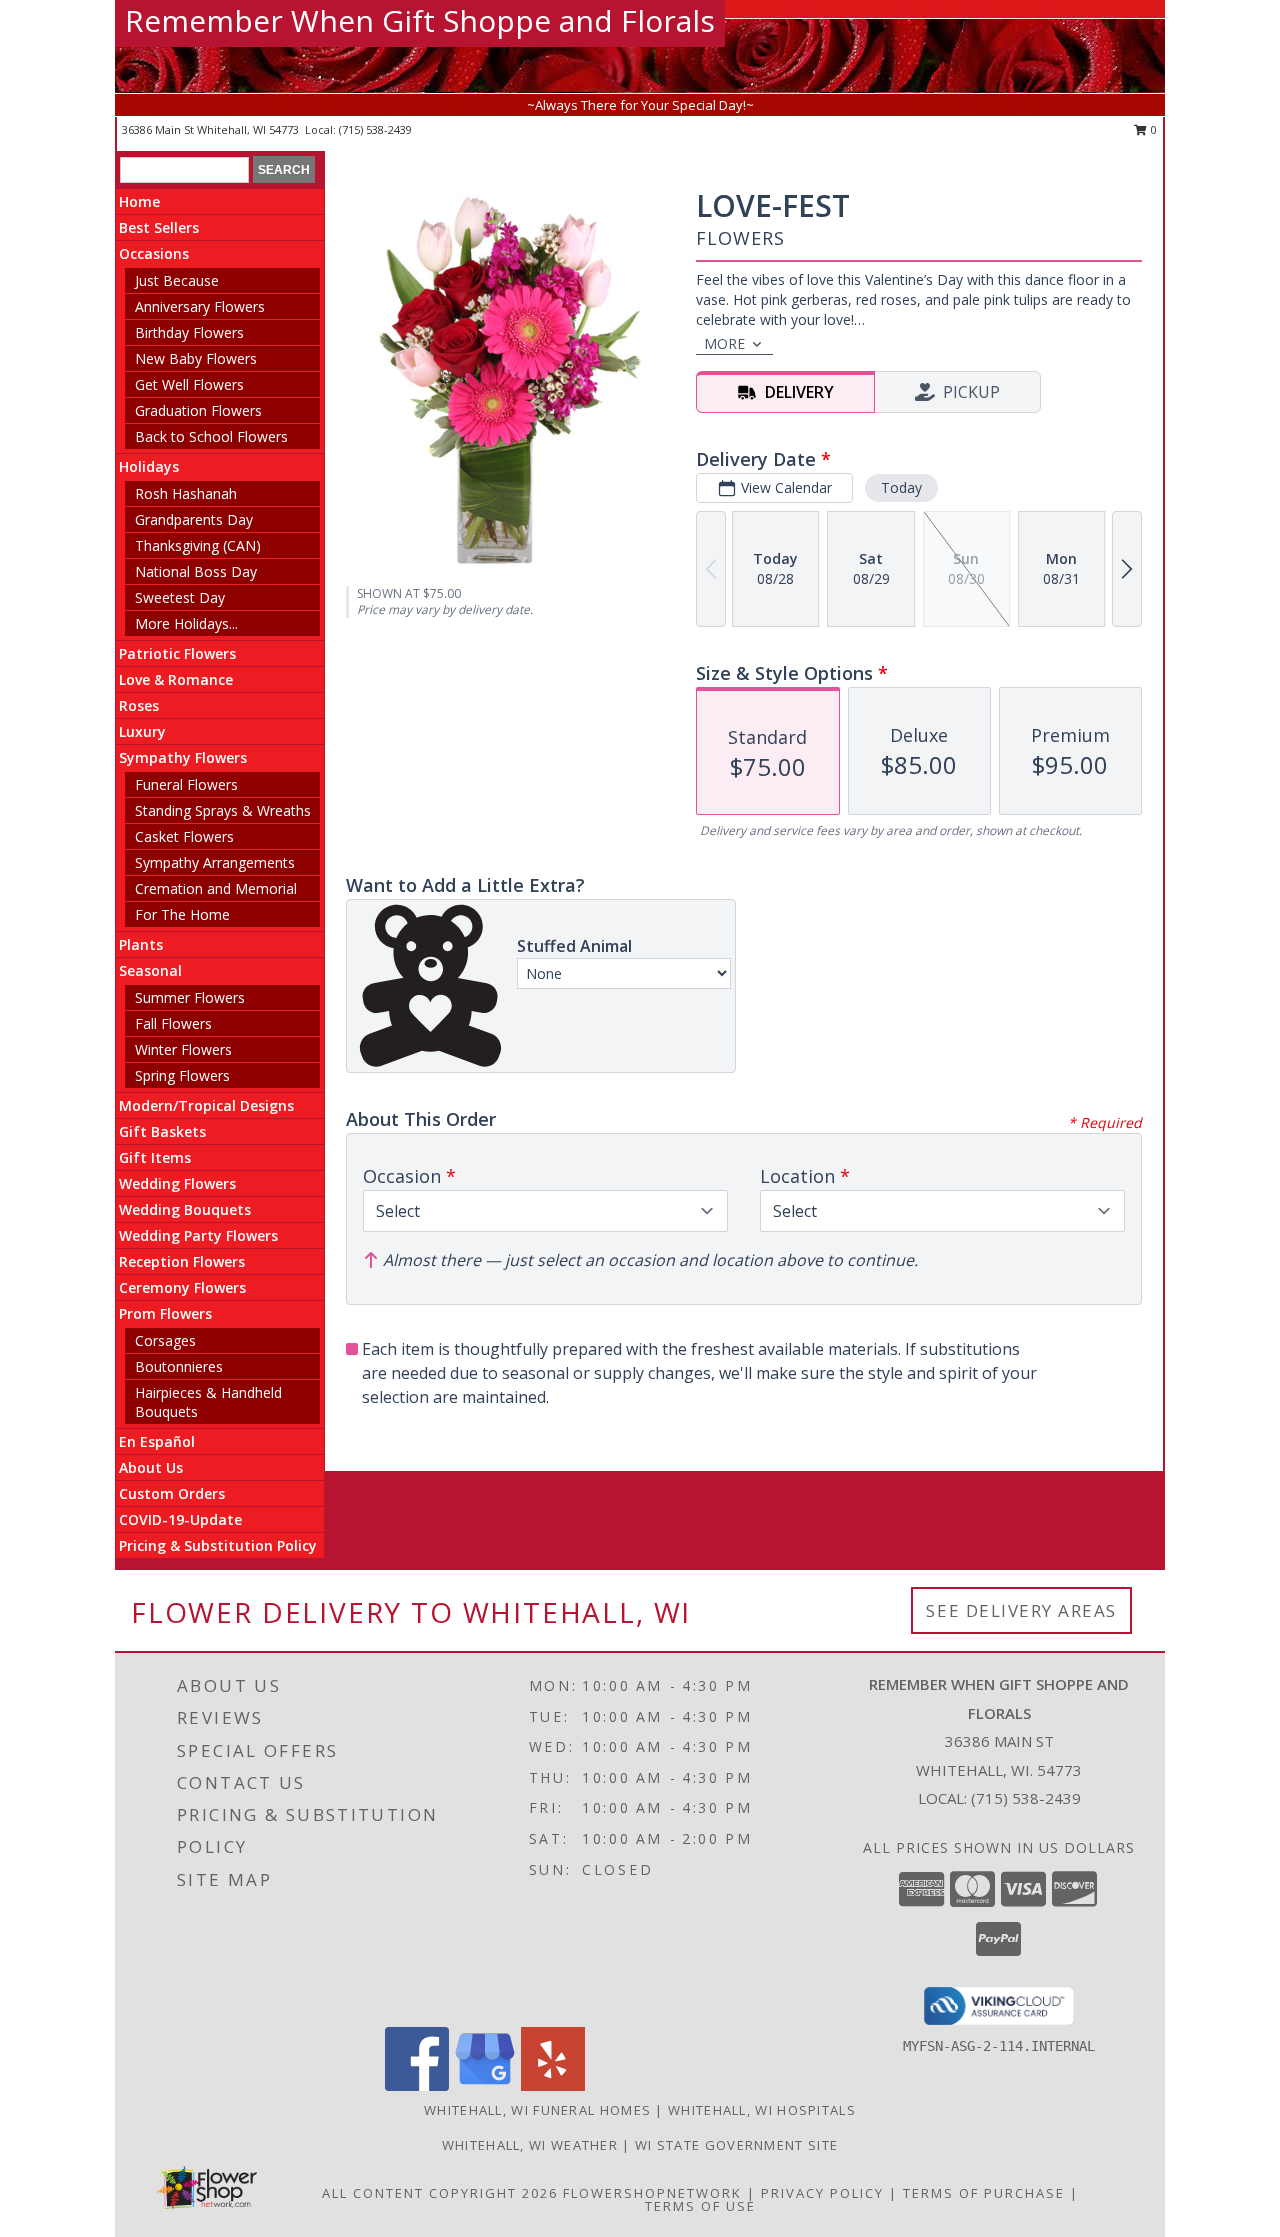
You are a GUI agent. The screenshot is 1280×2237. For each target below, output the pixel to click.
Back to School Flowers (211, 436)
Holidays (149, 466)
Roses (139, 705)
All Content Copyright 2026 (440, 2193)
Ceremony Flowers (182, 1287)
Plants (141, 944)
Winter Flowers (183, 1049)
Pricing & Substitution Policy (218, 1545)
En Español (157, 1441)
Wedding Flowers (177, 1183)
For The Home (182, 914)
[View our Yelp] (553, 2085)
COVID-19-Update (180, 1519)
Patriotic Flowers (177, 653)
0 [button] (1152, 129)
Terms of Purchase (984, 2193)
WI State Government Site (736, 2145)
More (724, 343)
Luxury (142, 731)
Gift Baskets (162, 1131)
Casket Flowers (184, 836)
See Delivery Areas (1021, 1610)
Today (901, 487)
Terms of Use (700, 2206)
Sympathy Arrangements (215, 862)
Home (139, 201)
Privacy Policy (822, 2193)
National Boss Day (196, 571)
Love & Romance (176, 679)
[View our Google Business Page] (485, 2085)
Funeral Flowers (186, 784)
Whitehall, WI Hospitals (762, 2110)
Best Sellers (159, 227)
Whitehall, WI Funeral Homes (537, 2110)
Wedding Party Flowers (198, 1235)
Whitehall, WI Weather (530, 2145)
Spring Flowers (182, 1075)
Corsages (165, 1340)
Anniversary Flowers (200, 306)
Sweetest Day (180, 597)
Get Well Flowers (189, 384)
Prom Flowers (165, 1313)
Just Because (177, 280)
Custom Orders (172, 1493)
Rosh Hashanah (186, 493)
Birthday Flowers (189, 332)
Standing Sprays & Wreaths (223, 810)
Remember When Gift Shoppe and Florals (420, 20)
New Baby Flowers (196, 358)
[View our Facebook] (417, 2085)
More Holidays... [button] (186, 623)
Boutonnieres (179, 1366)
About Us (151, 1467)
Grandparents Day (194, 519)
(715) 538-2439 (375, 129)
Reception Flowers (182, 1261)
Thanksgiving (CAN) (198, 545)
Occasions (154, 253)
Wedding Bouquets (185, 1209)
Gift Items (155, 1157)
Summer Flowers (190, 997)
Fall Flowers (173, 1023)
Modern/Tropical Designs (206, 1105)
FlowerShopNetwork (652, 2193)
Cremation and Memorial (216, 888)
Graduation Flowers (198, 410)
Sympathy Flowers (183, 757)
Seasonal (150, 970)
